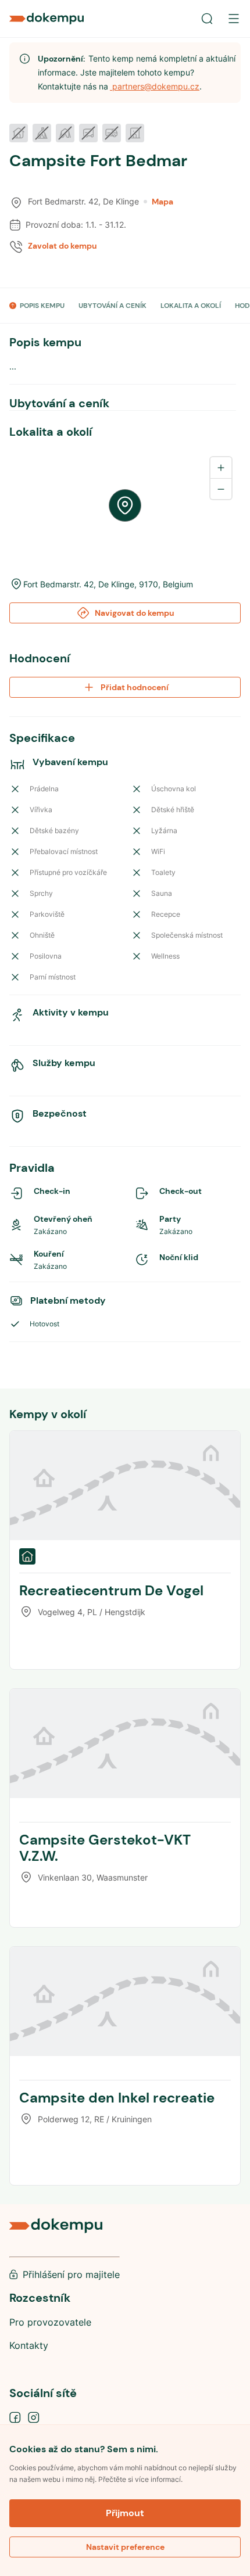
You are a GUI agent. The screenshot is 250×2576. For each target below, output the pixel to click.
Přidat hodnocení (135, 687)
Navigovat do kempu (135, 613)
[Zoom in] (221, 468)
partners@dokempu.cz (155, 86)
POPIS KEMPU (42, 306)
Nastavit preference (125, 2547)
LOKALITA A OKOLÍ (191, 306)
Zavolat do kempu (63, 246)
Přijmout (125, 2513)
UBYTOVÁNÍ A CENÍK (112, 306)
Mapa (162, 202)
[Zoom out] (221, 489)
